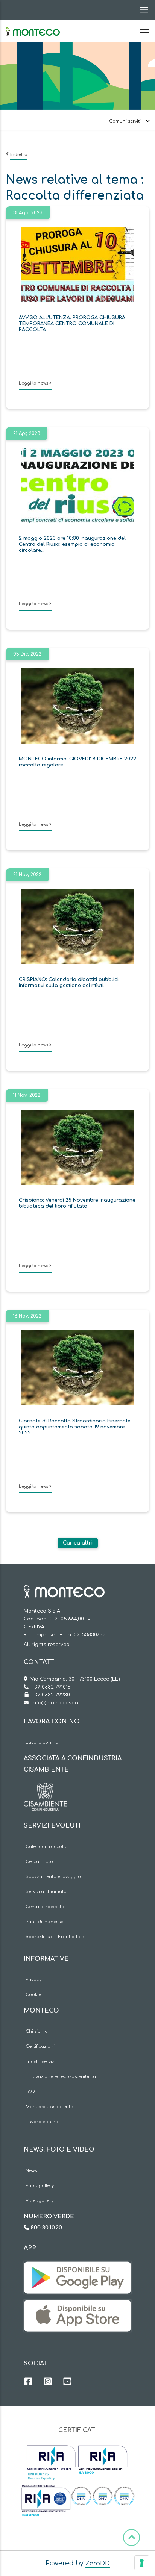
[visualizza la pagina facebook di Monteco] (28, 2382)
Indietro (19, 155)
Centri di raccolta (45, 1907)
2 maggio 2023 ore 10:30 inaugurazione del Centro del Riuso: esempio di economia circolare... (72, 544)
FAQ (30, 2092)
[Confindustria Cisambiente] (45, 1789)
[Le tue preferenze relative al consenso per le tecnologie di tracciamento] (142, 2563)
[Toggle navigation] (142, 10)
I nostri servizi (40, 2062)
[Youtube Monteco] (67, 2382)
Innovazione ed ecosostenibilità (61, 2077)
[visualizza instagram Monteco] (48, 2382)
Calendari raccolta (47, 1847)
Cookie (33, 1995)
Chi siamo (37, 2032)
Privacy (33, 1980)
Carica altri (78, 1543)
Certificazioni (40, 2047)
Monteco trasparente (49, 2107)
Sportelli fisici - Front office (55, 1937)
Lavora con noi (43, 1742)
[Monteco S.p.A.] (33, 26)
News (31, 2171)
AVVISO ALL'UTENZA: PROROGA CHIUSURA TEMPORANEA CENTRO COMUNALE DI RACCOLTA (72, 324)
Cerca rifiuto (39, 1862)
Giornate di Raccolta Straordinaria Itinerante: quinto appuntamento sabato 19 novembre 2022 (75, 1427)
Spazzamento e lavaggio (53, 1877)
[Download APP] (77, 2267)
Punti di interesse (44, 1922)
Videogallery (40, 2201)
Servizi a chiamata (46, 1892)
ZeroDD (98, 2564)
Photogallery (40, 2186)
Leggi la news (34, 383)
